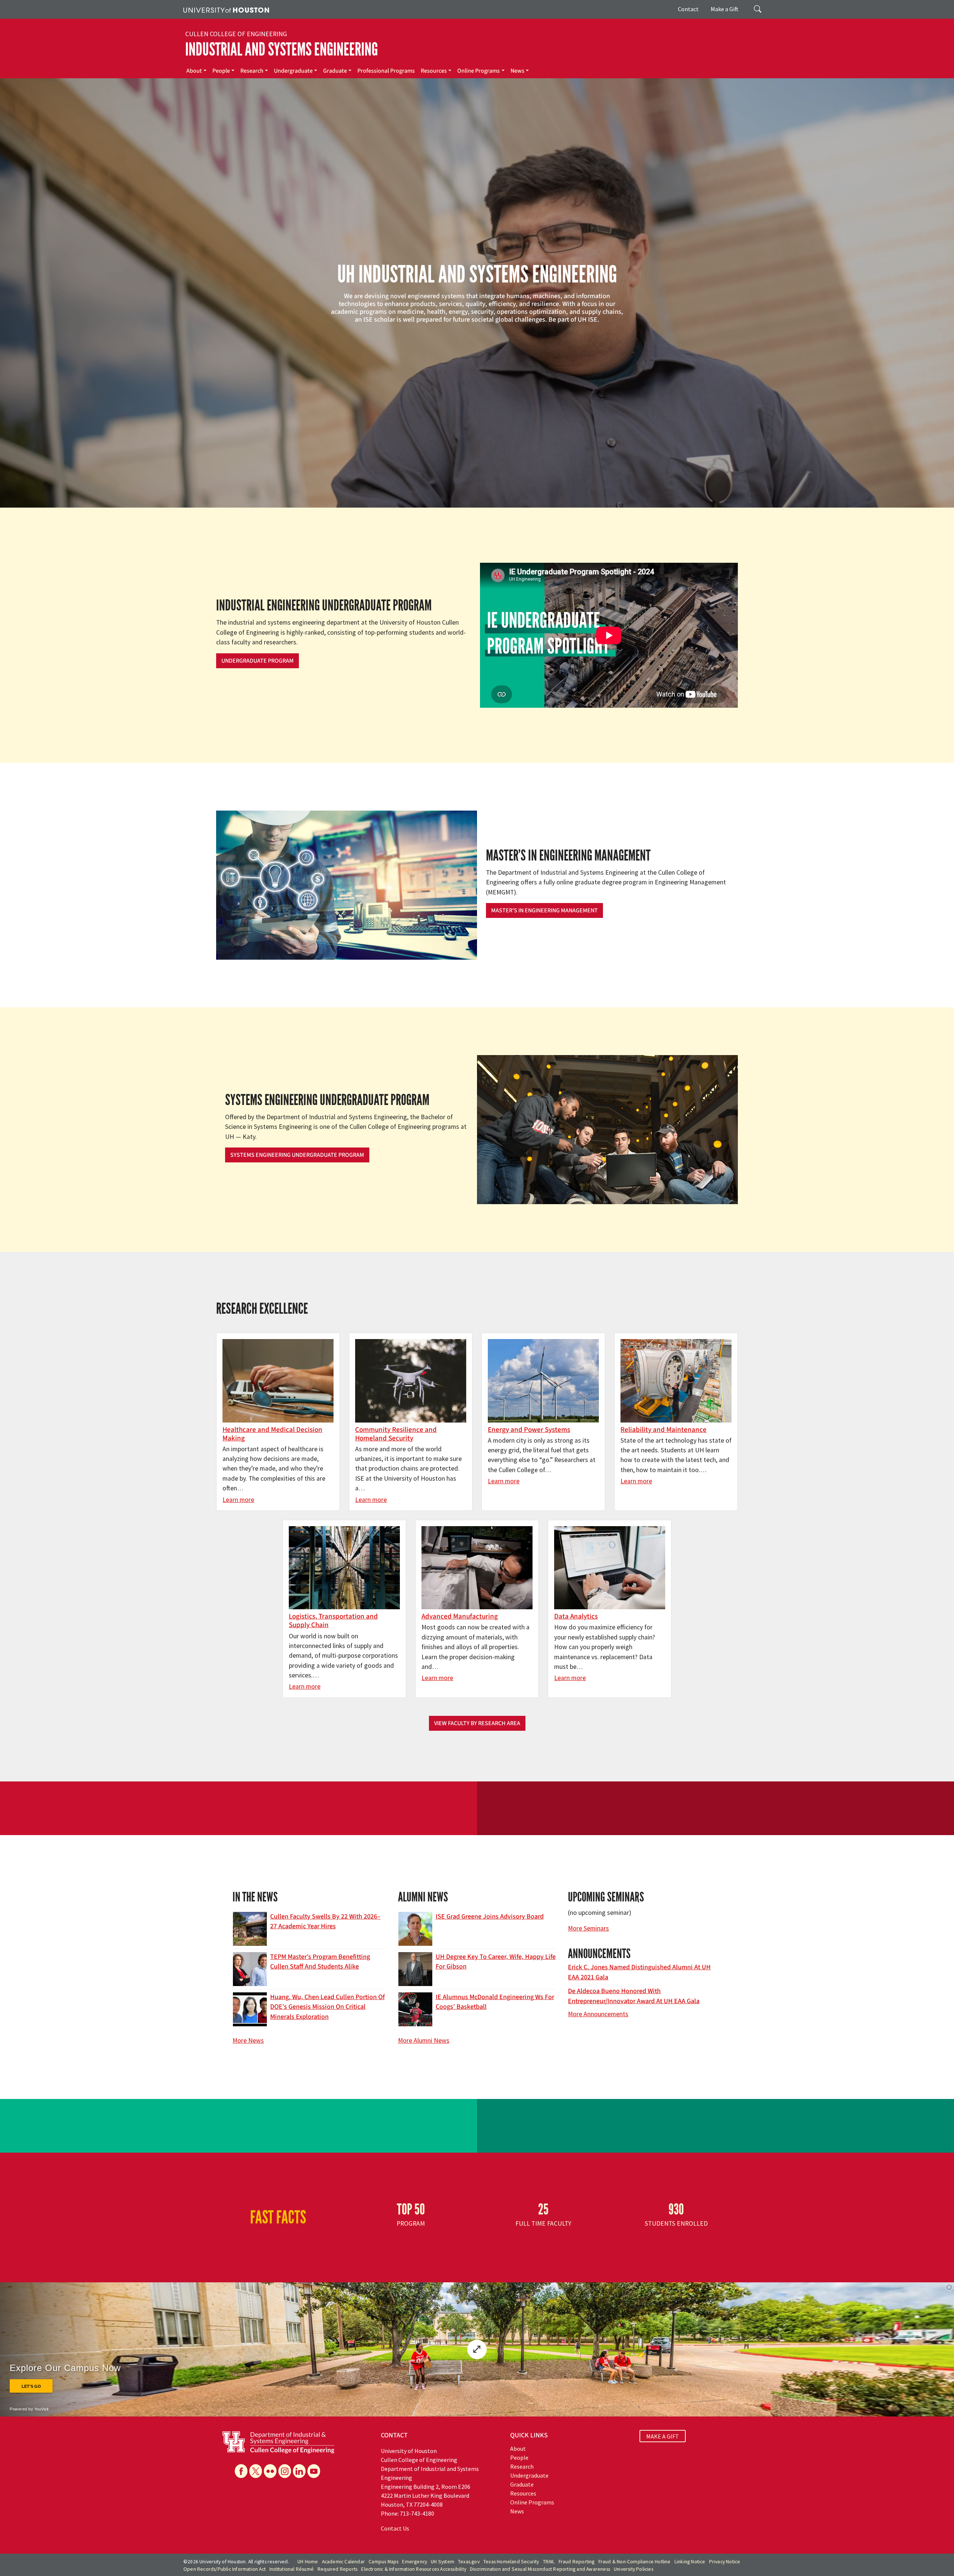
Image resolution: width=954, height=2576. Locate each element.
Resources (434, 71)
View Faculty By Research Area (477, 1723)
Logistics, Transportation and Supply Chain (333, 1621)
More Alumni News (424, 2040)
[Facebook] (241, 2471)
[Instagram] (285, 2471)
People (221, 71)
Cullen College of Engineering (236, 34)
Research (252, 71)
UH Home (308, 2562)
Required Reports (337, 2569)
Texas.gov (469, 2562)
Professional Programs (386, 71)
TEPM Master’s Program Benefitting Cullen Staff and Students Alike (320, 1962)
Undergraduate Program (258, 661)
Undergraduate (293, 71)
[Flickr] (270, 2471)
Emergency (415, 2562)
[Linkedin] (299, 2471)
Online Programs (478, 71)
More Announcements (598, 2014)
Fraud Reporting (577, 2562)
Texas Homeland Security (511, 2562)
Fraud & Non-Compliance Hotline (635, 2562)
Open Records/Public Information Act (225, 2569)
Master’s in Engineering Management (544, 910)
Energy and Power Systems (529, 1430)
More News (248, 2040)
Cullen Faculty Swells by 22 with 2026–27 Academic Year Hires (325, 1921)
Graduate (335, 71)
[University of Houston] (226, 9)
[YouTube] (314, 2471)
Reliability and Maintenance (664, 1430)
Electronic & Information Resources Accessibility (414, 2569)
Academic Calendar (343, 2562)
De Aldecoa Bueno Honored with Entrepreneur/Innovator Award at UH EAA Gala (634, 1996)
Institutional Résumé (292, 2569)
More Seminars (588, 1928)
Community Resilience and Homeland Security (396, 1434)
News (517, 71)
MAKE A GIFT (663, 2436)
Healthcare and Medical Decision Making (272, 1434)
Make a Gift (725, 9)
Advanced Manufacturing (460, 1616)
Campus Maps (383, 2562)
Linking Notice (690, 2562)
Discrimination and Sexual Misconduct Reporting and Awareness (540, 2569)
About (194, 71)
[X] (256, 2471)
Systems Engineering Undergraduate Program (297, 1155)
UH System (443, 2562)
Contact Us (395, 2528)
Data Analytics (576, 1616)
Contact (688, 9)
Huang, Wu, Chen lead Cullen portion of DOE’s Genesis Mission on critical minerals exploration (327, 2007)
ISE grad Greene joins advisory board (490, 1917)
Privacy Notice (725, 2562)
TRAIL (549, 2562)
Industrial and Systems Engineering (282, 49)
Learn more (238, 1500)
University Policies (634, 2569)
